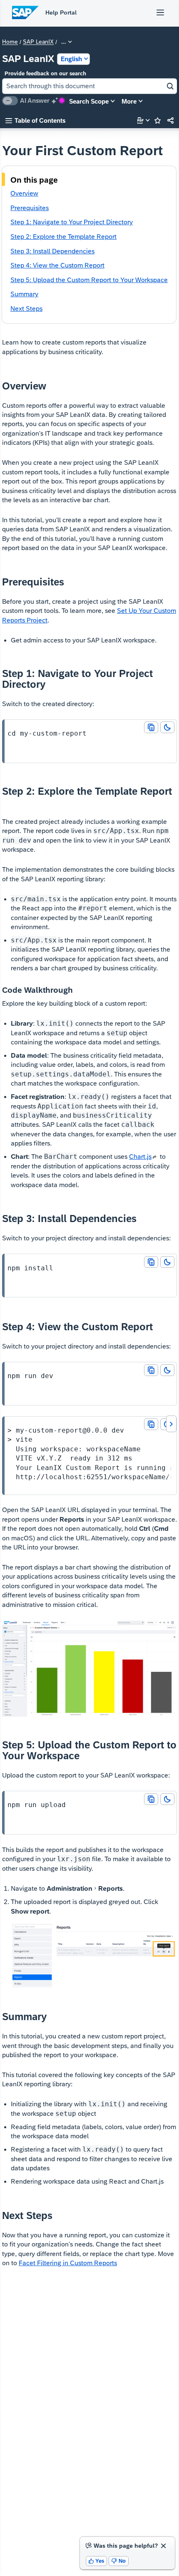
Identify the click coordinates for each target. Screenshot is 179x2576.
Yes (97, 2561)
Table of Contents (35, 120)
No (119, 2561)
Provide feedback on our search (45, 73)
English (71, 59)
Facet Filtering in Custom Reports (68, 2263)
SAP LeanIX (38, 42)
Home (10, 42)
